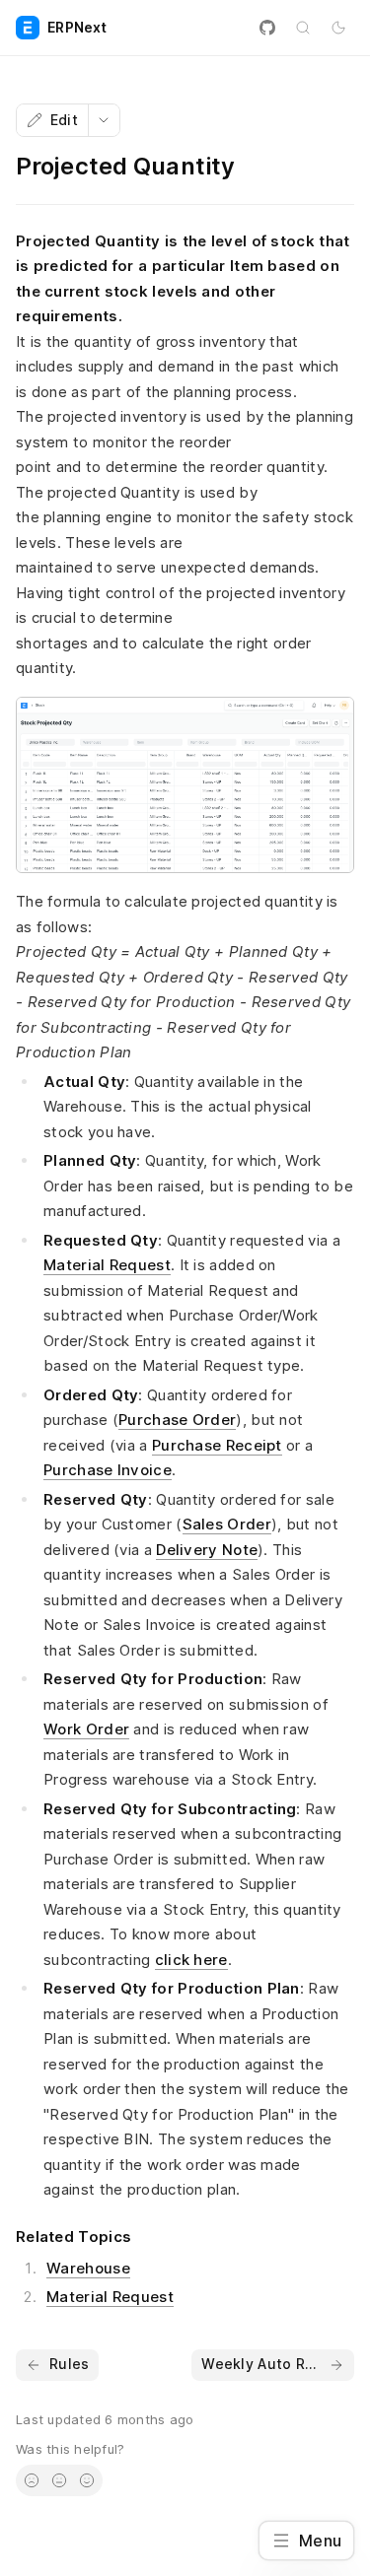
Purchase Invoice (108, 1470)
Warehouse (88, 2268)
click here (191, 1960)
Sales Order (227, 1524)
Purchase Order (177, 1420)
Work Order (86, 1729)
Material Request (107, 1265)
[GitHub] (267, 28)
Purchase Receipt (217, 1445)
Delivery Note (207, 1550)
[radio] (32, 2480)
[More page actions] (104, 120)
